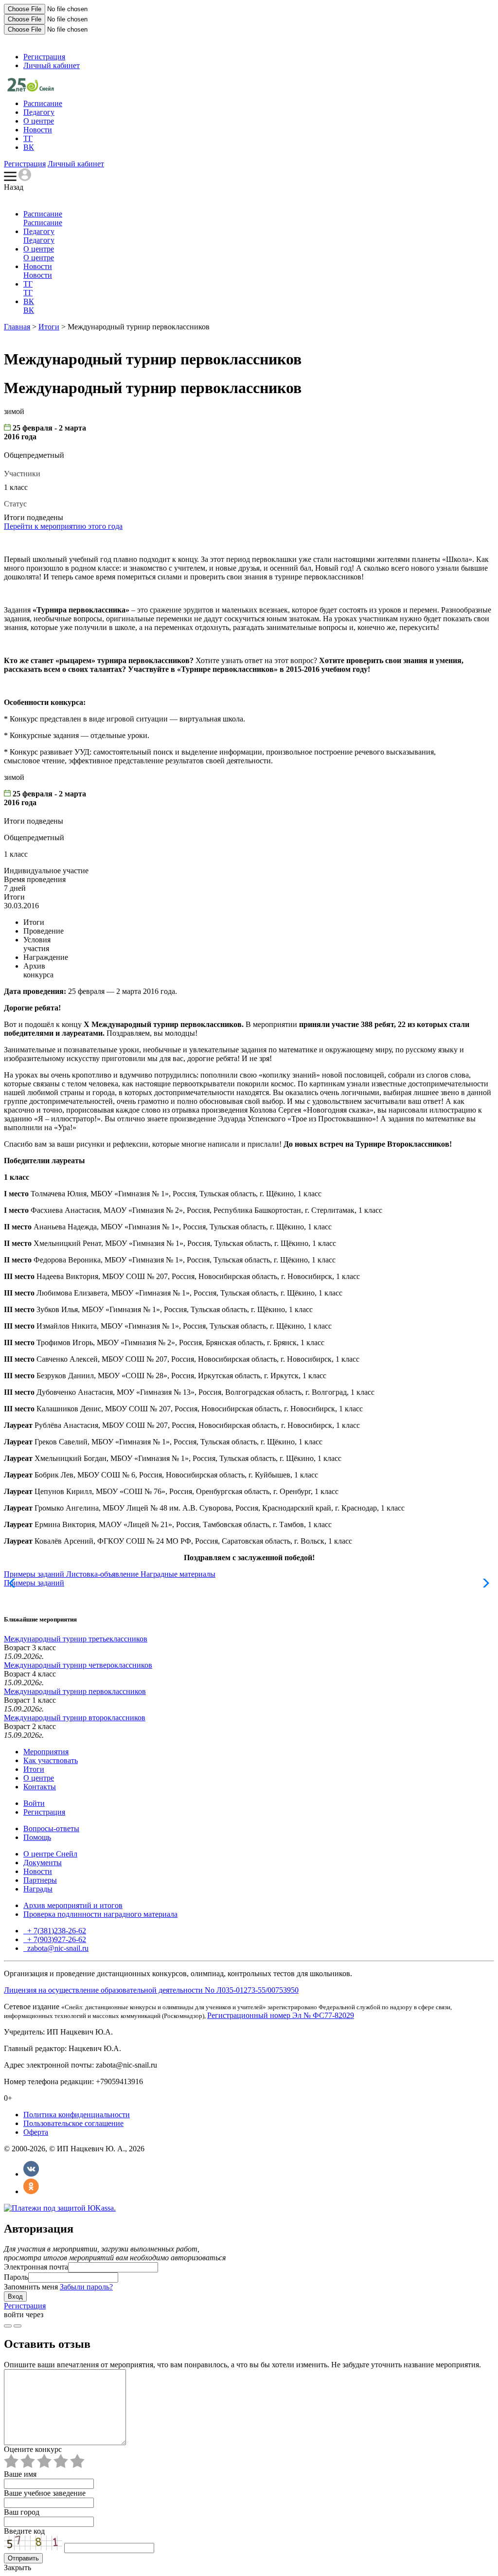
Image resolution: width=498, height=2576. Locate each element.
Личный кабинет (52, 65)
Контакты (40, 1787)
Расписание (43, 103)
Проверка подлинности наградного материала (100, 1914)
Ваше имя (20, 2474)
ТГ (28, 138)
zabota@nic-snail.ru (57, 1948)
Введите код (24, 2531)
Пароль (16, 2277)
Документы (43, 1863)
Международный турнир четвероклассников (78, 1665)
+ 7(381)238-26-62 (56, 1931)
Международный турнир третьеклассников (76, 1639)
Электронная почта (36, 2267)
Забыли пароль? (86, 2287)
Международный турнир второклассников (75, 1718)
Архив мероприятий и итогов (73, 1905)
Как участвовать (51, 1760)
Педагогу (39, 112)
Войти (34, 1803)
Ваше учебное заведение (45, 2493)
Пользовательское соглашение (73, 2123)
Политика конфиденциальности (77, 2115)
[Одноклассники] (31, 2191)
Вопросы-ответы (51, 1828)
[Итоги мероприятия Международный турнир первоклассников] (31, 89)
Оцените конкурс (33, 2449)
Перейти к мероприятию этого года (63, 526)
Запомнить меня (31, 2287)
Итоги (49, 327)
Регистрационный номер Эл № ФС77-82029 (281, 2015)
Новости (38, 130)
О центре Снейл (50, 1854)
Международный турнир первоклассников (75, 1691)
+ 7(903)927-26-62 (56, 1939)
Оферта (36, 2132)
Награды (38, 1889)
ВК (29, 147)
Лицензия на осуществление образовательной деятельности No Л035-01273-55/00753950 (151, 1990)
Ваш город (22, 2512)
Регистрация (44, 57)
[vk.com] (18, 2326)
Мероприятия (46, 1752)
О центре (39, 121)
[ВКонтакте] (31, 2174)
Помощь (37, 1837)
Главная (17, 327)
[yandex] (8, 2326)
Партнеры (40, 1880)
